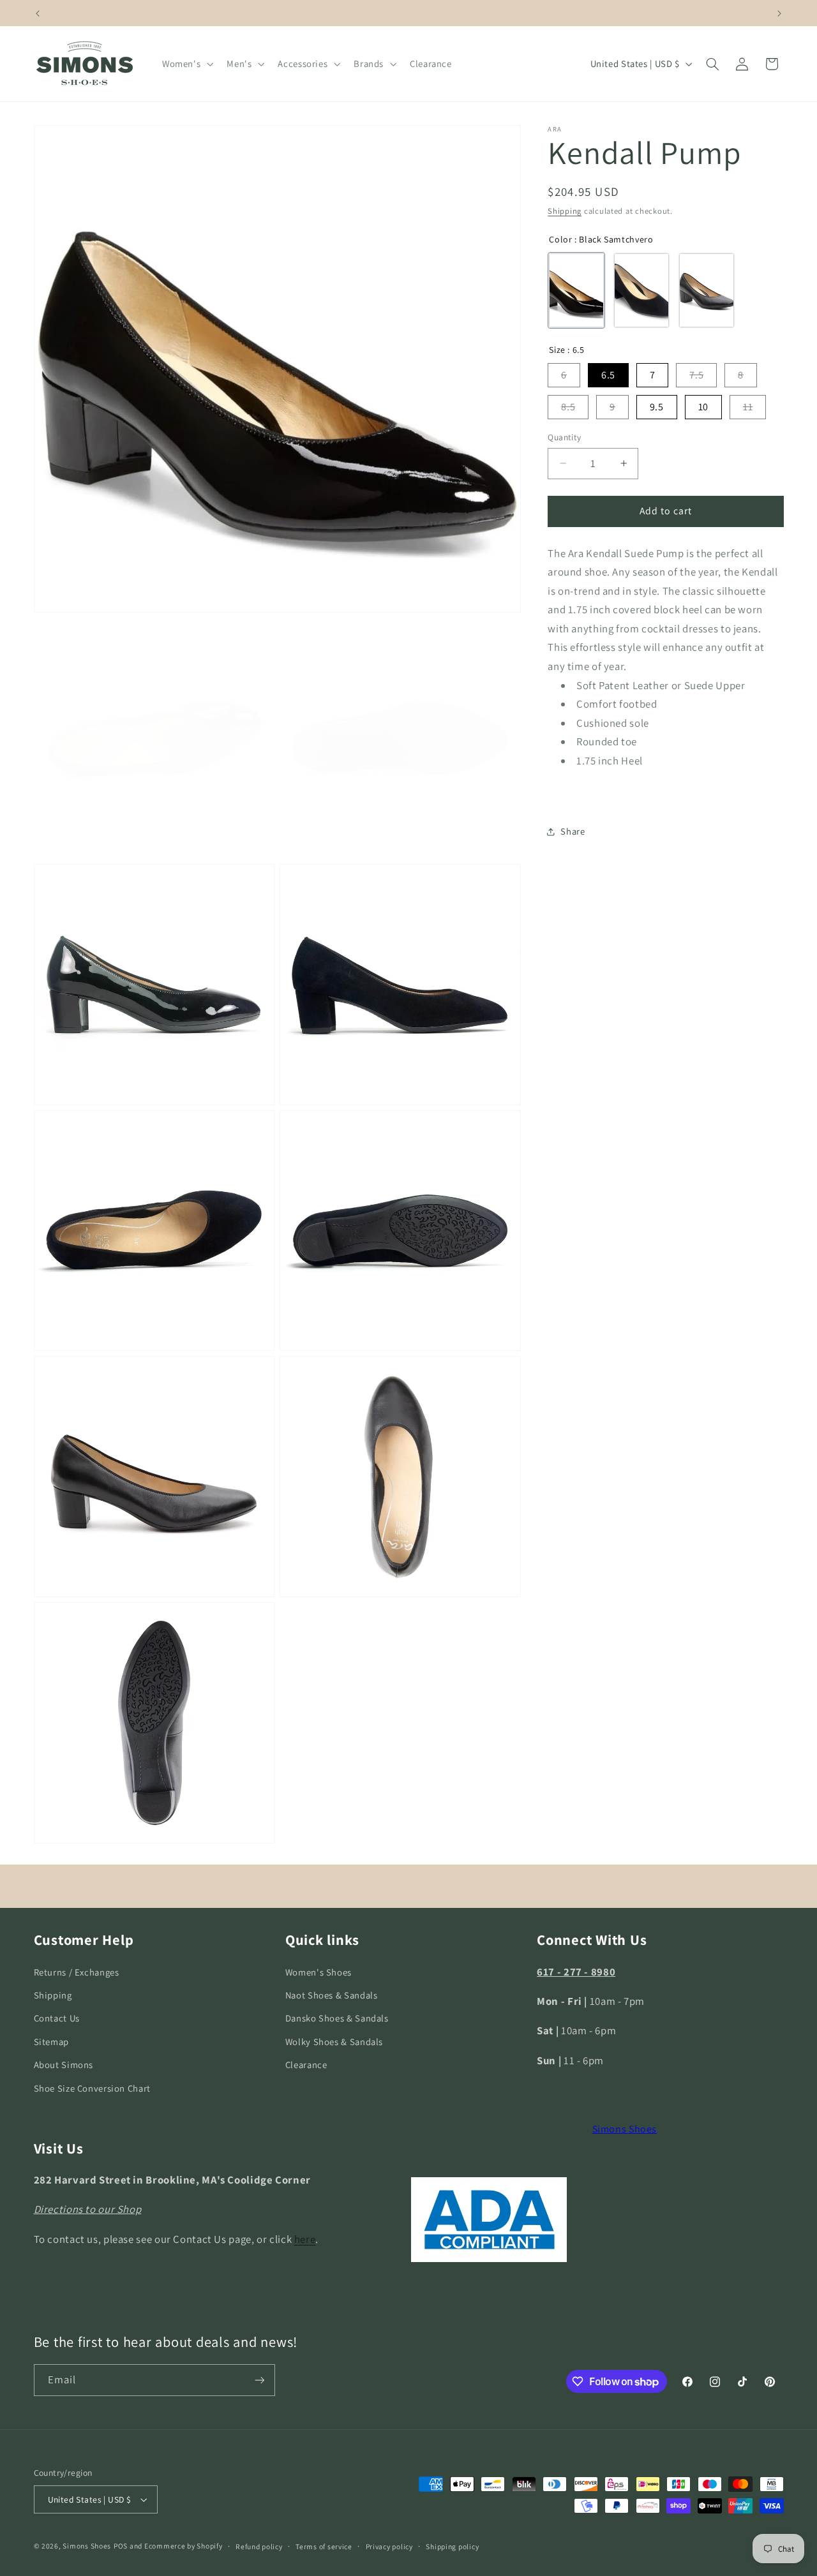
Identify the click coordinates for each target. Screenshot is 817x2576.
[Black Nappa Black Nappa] (707, 291)
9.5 (657, 407)
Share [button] (573, 832)
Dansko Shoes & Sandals (337, 2018)
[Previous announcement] (38, 13)
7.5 (696, 375)
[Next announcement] (779, 13)
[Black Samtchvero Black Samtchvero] (576, 291)
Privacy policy (389, 2546)
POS (121, 2546)
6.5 (608, 375)
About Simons (64, 2065)
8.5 (568, 407)
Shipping (565, 211)
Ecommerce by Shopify (184, 2546)
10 (703, 407)
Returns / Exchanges (77, 1971)
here (305, 2239)
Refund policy (259, 2546)
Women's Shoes (319, 1971)
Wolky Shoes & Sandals (334, 2042)
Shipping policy (452, 2546)
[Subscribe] (259, 2380)
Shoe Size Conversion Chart (92, 2088)
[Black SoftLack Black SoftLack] (641, 291)
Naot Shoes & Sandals (332, 1995)
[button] (186, 64)
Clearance (306, 2065)
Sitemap (51, 2042)
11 (748, 407)
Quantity (564, 437)
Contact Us (57, 2018)
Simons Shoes (625, 2129)
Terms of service (324, 2546)
